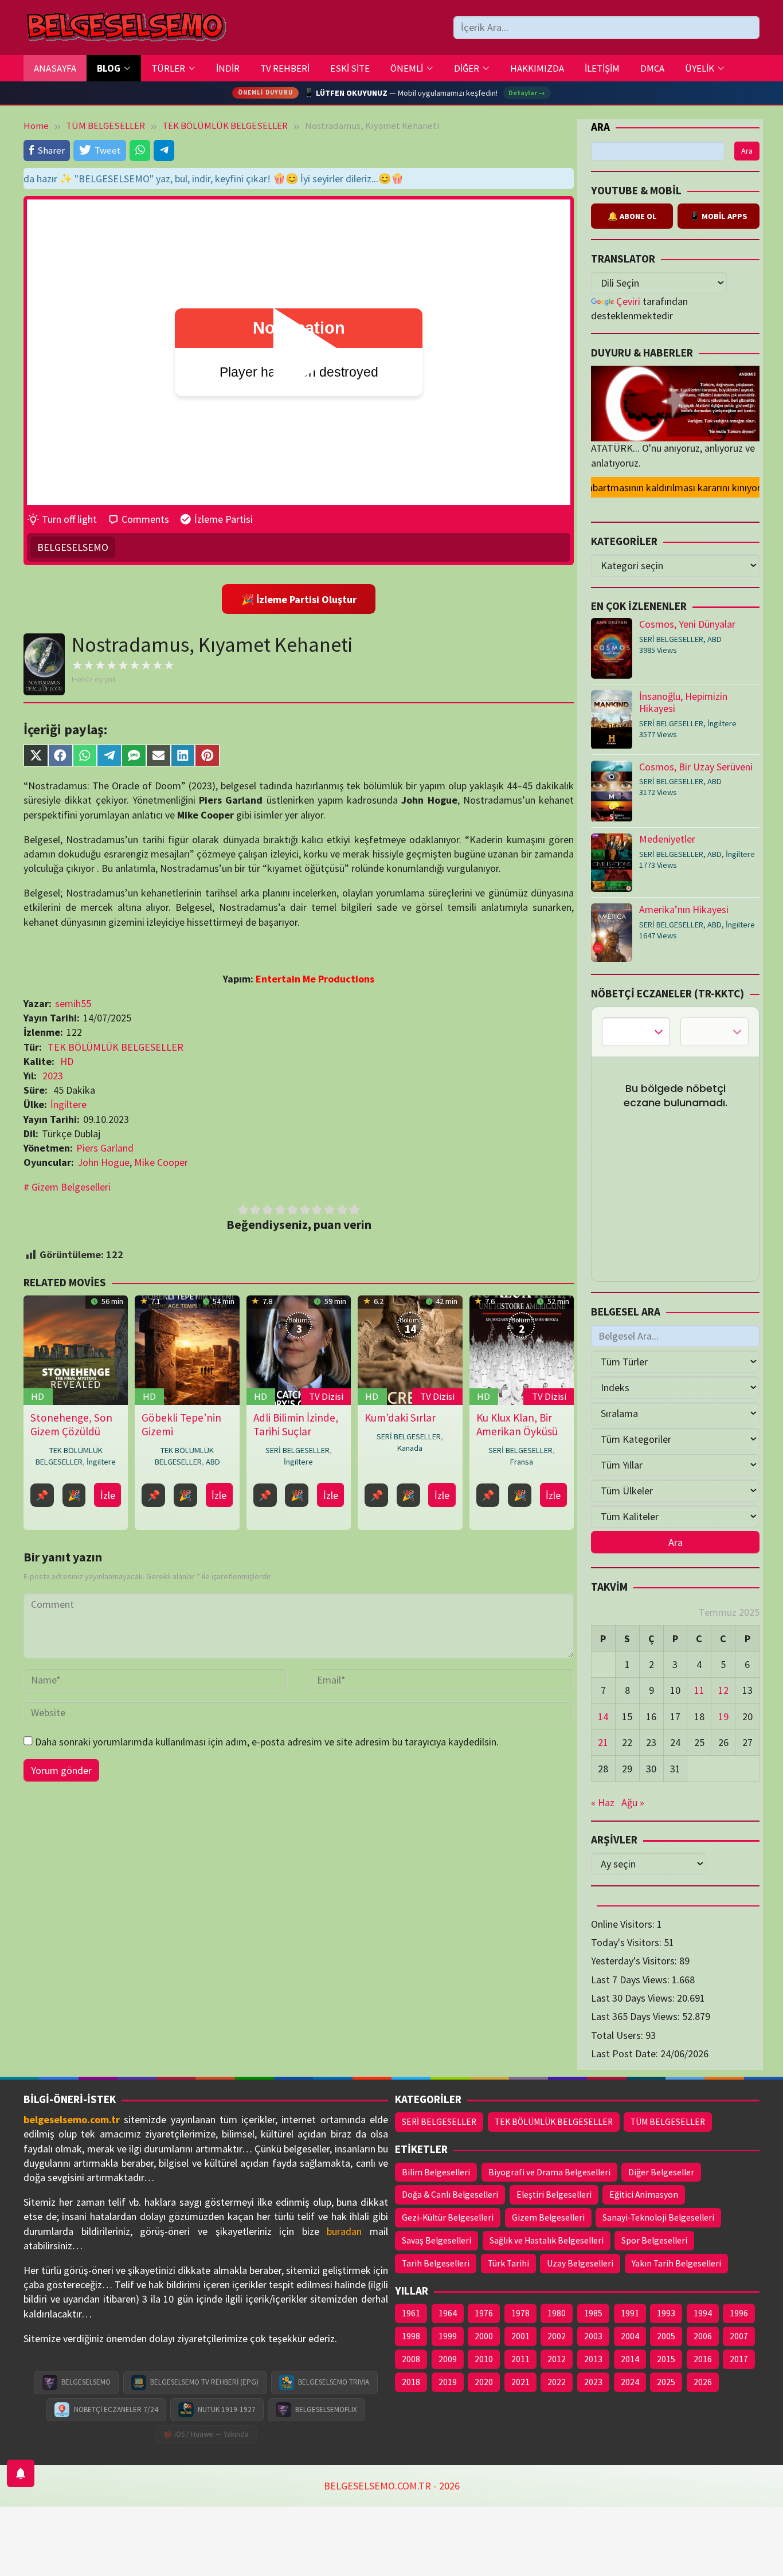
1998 (411, 2336)
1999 (448, 2336)
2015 (666, 2359)
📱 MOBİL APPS (719, 217)
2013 (593, 2359)
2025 (666, 2382)
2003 (593, 2336)
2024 (630, 2382)
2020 (484, 2382)
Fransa (522, 1462)
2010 (484, 2359)
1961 (411, 2313)
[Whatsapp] (140, 150)
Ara (600, 127)
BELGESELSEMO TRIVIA (334, 2382)
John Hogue (103, 1162)
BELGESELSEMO (73, 547)
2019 (448, 2382)
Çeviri (628, 301)
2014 (630, 2359)
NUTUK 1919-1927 (227, 2409)
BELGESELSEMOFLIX (326, 2409)
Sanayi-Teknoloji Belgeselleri (658, 2217)
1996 (739, 2313)
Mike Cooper (161, 1162)
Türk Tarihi (508, 2263)
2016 (703, 2359)
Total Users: (618, 2035)
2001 (520, 2336)
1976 (484, 2313)
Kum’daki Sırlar (400, 1418)
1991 (630, 2313)
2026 (703, 2382)
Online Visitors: (624, 1924)
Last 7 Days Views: (631, 1980)
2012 (557, 2359)
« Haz (603, 1803)
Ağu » (633, 1803)
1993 (666, 2313)
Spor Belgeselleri (654, 2240)
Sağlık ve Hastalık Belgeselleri (547, 2240)
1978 (520, 2313)
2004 (630, 2336)
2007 (739, 2336)
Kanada (410, 1448)
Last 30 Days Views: (634, 1998)
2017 (739, 2359)
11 (699, 1691)
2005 (666, 2336)
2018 (411, 2382)
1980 (557, 2313)
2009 (448, 2359)
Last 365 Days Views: (637, 2017)
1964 (448, 2313)
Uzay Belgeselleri (580, 2263)
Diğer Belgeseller (661, 2172)
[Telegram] (164, 150)
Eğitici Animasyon (644, 2195)
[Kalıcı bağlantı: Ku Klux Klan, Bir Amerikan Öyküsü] (521, 1350)
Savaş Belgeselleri (436, 2240)
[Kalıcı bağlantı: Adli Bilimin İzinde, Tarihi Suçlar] (299, 1350)
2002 (557, 2336)
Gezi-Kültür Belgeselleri (448, 2217)
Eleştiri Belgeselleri (554, 2195)
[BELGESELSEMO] (126, 28)
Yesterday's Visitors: (635, 1961)
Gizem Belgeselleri (71, 1187)
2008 (411, 2359)
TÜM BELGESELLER (668, 2122)
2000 (484, 2336)
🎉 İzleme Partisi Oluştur (299, 599)
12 (723, 1691)
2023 (53, 1076)
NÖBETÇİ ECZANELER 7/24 (116, 2409)
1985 (593, 2313)
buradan (344, 2231)
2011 (520, 2359)
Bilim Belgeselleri (436, 2172)
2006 (703, 2336)
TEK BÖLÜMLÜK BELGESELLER (116, 1047)
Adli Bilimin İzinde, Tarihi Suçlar (296, 1424)
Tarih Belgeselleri (436, 2263)
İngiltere (68, 1104)
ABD (213, 1462)
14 (603, 1716)
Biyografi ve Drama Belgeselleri (549, 2172)
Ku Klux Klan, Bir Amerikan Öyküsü (517, 1424)
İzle (108, 1495)
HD (67, 1061)
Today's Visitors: (627, 1942)
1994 (703, 2313)
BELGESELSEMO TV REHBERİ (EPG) (204, 2382)
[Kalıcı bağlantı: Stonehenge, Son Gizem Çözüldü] (76, 1350)
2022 (557, 2382)
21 (603, 1743)
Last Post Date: (626, 2054)
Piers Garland (105, 1148)
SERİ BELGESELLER (297, 1450)
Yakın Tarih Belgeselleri (676, 2263)
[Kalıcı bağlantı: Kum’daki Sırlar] (410, 1350)
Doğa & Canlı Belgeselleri (450, 2195)
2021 (520, 2382)
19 (723, 1716)
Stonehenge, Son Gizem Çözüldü (71, 1424)
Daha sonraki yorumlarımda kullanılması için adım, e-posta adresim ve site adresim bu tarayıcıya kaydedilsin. (267, 1742)
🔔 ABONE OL (632, 217)
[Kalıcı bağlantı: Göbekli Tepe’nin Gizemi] (187, 1350)
